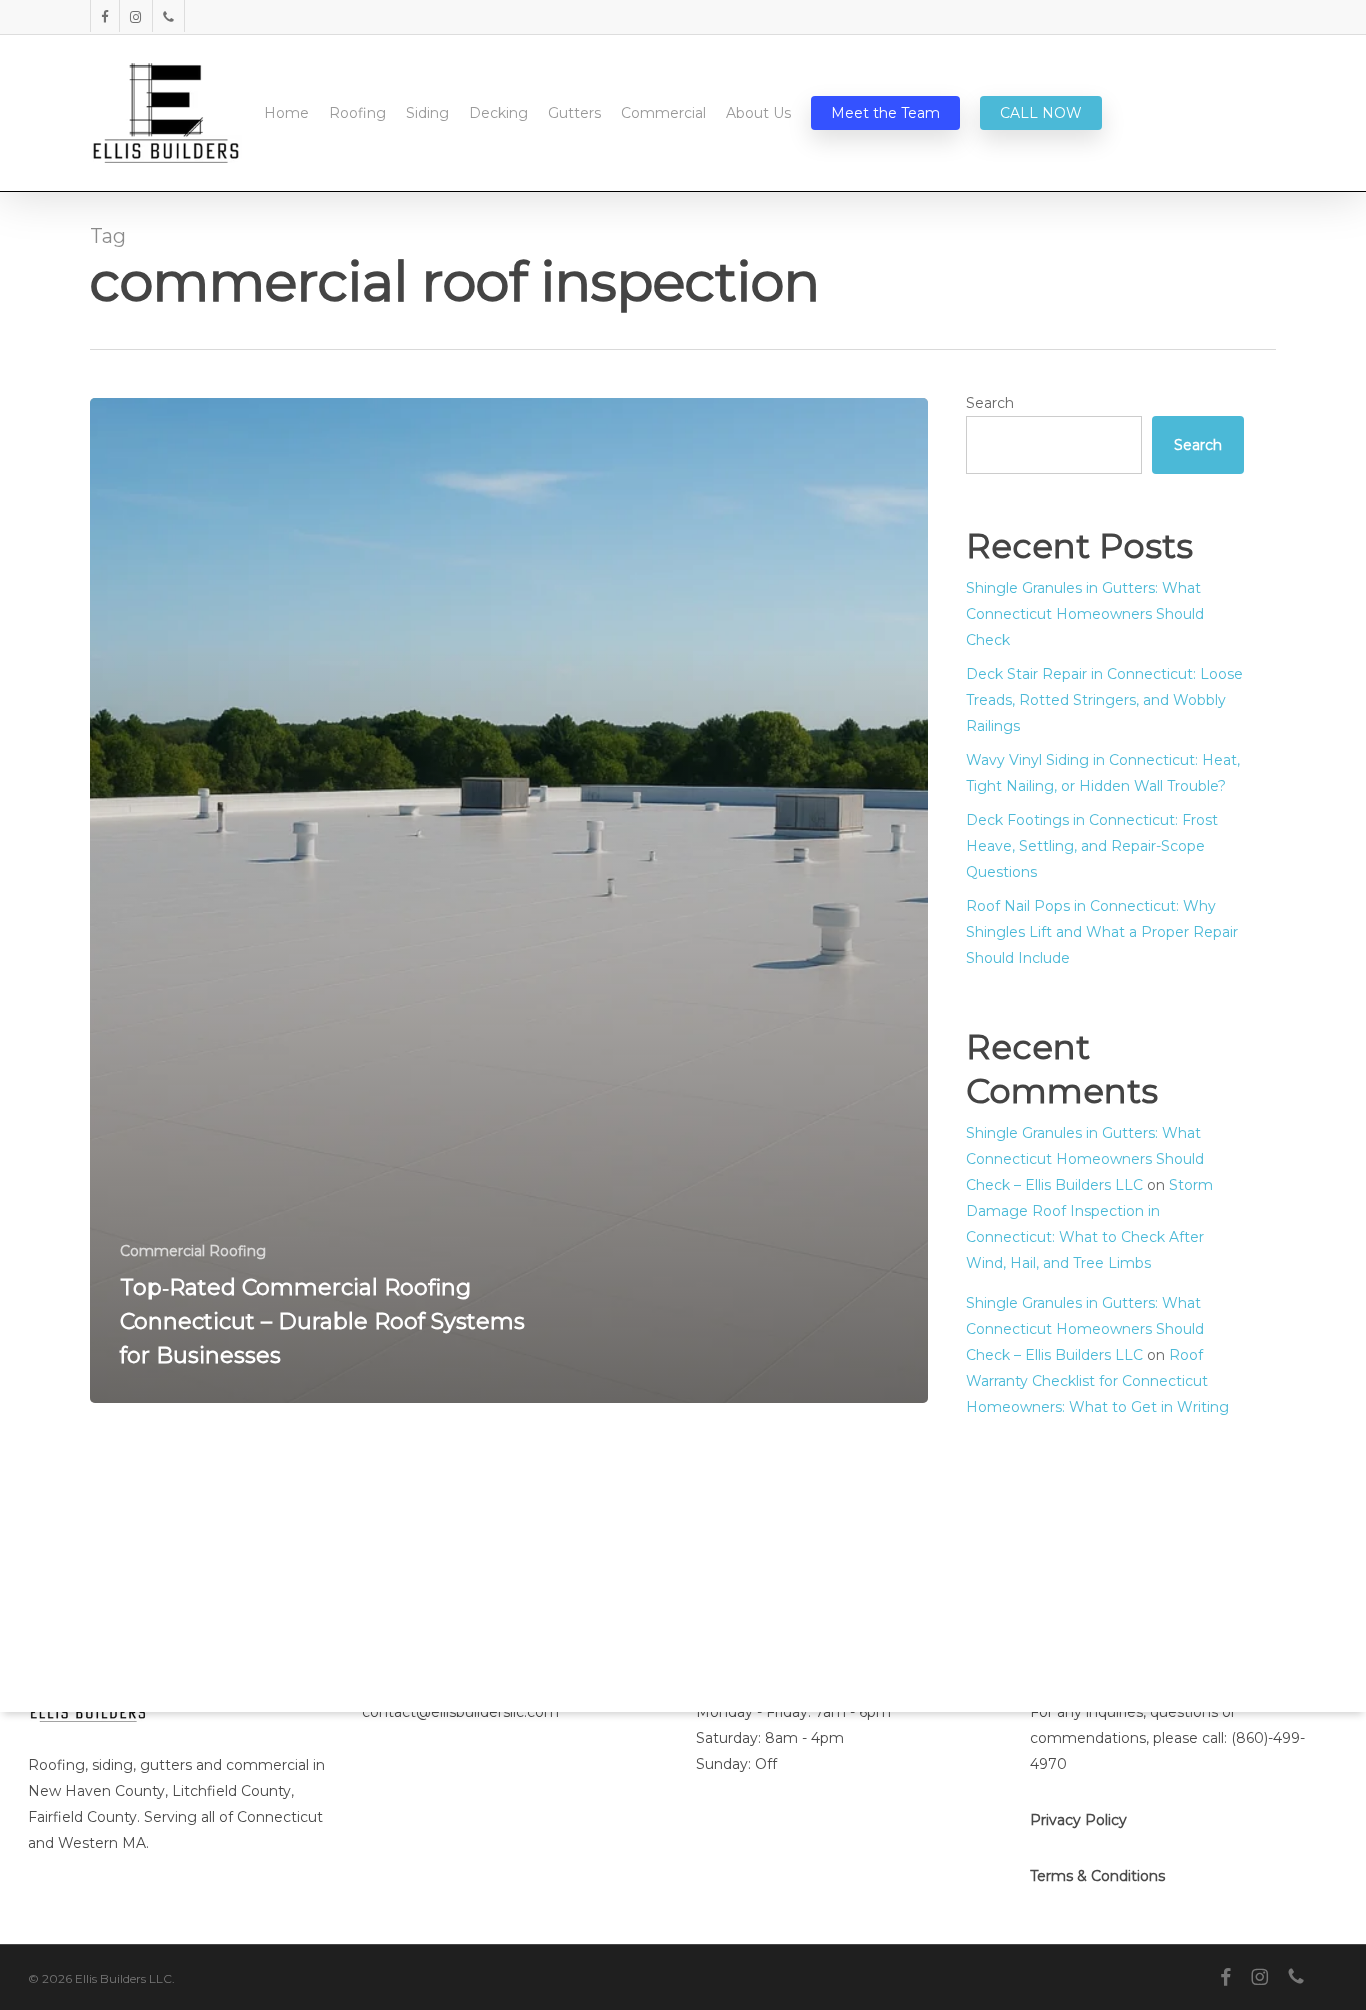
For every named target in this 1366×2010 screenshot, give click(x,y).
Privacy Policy (1078, 1820)
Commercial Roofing (193, 1251)
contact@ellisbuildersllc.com (460, 1712)
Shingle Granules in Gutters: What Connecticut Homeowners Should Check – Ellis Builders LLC (1085, 1159)
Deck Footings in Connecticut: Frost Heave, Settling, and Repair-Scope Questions (1092, 846)
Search (990, 403)
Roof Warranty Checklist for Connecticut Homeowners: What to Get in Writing (1097, 1381)
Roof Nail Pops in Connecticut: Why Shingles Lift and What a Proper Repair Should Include (1102, 932)
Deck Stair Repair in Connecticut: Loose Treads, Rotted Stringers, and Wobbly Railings (1104, 700)
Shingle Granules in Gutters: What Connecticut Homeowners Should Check (1085, 614)
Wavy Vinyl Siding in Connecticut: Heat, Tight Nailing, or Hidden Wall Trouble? (1103, 773)
